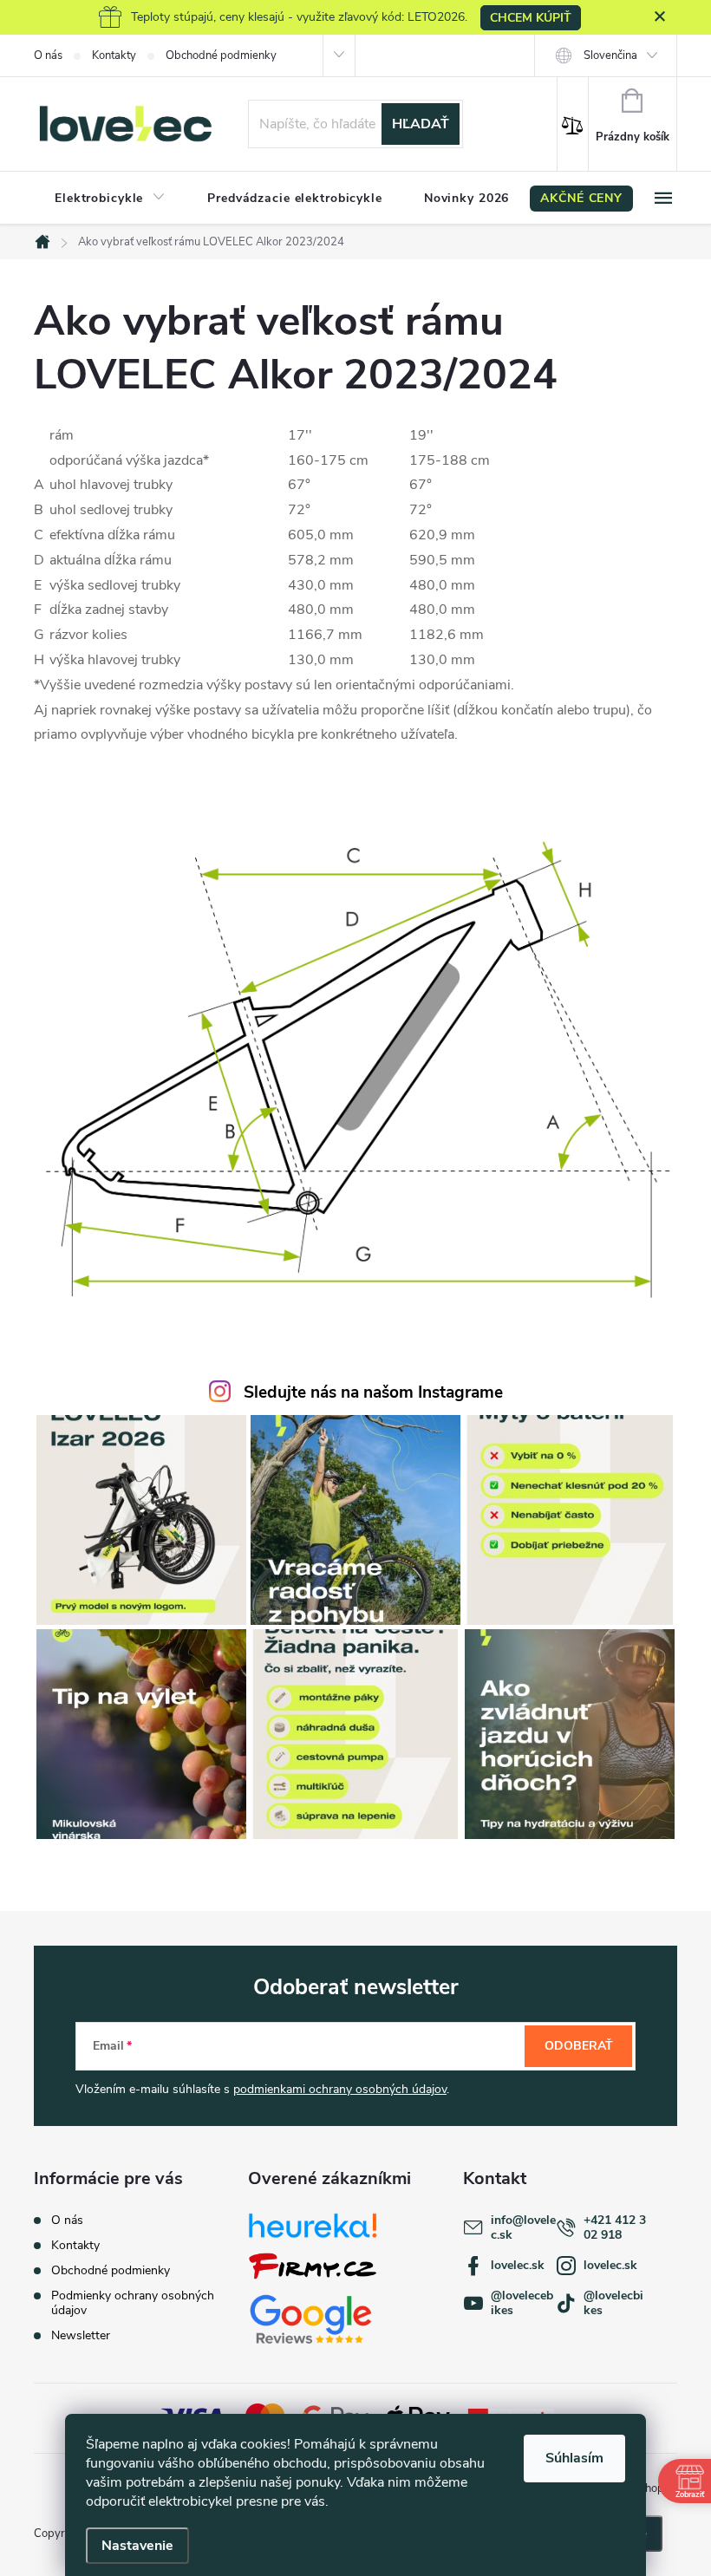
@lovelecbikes (613, 2303)
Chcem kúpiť (531, 18)
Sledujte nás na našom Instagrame (373, 1392)
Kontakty (114, 55)
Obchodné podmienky (221, 55)
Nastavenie (137, 2546)
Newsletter (81, 2335)
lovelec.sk (518, 2265)
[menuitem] (110, 199)
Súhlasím (574, 2458)
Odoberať (579, 2046)
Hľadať (421, 124)
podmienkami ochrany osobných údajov (340, 2089)
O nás (48, 55)
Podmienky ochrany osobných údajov (133, 2303)
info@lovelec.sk (523, 2227)
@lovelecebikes (522, 2303)
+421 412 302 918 (615, 2227)
